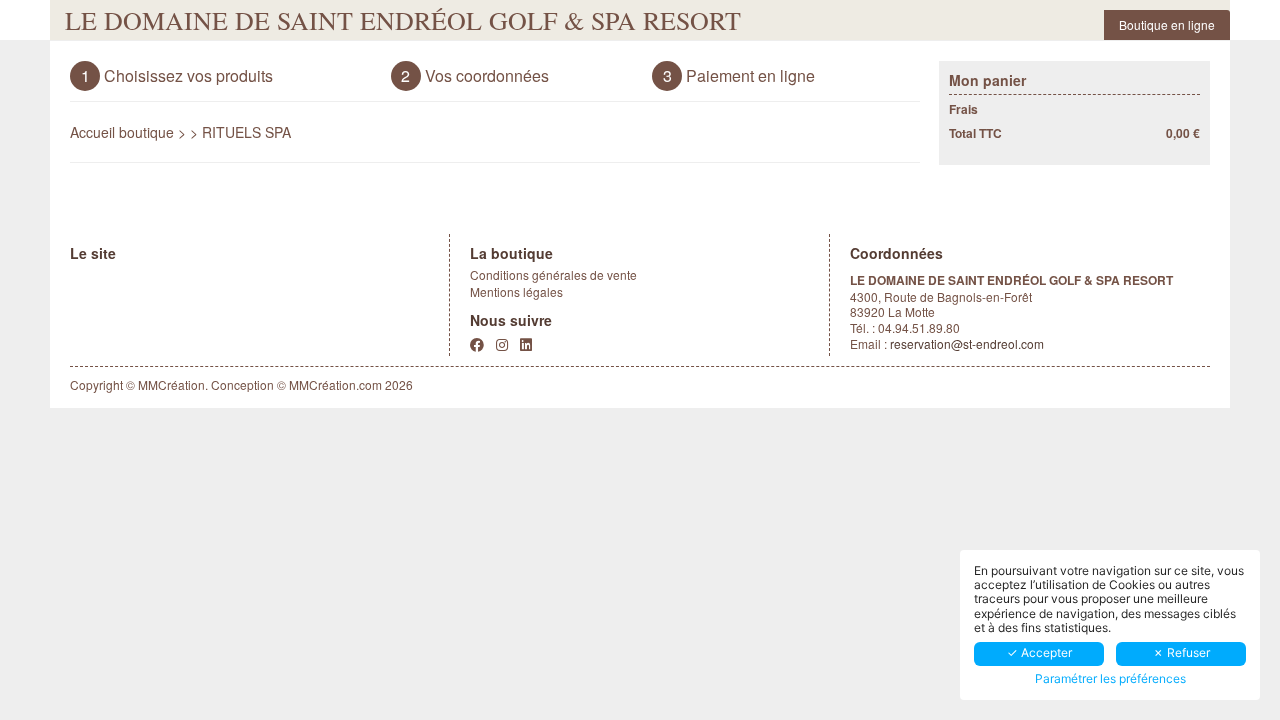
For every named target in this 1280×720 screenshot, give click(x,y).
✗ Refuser (1181, 652)
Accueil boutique (122, 132)
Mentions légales (516, 291)
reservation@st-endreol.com (967, 343)
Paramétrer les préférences (1110, 679)
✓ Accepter (1039, 652)
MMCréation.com (335, 384)
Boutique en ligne (1167, 24)
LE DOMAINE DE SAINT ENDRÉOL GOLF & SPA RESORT (403, 20)
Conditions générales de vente (553, 274)
